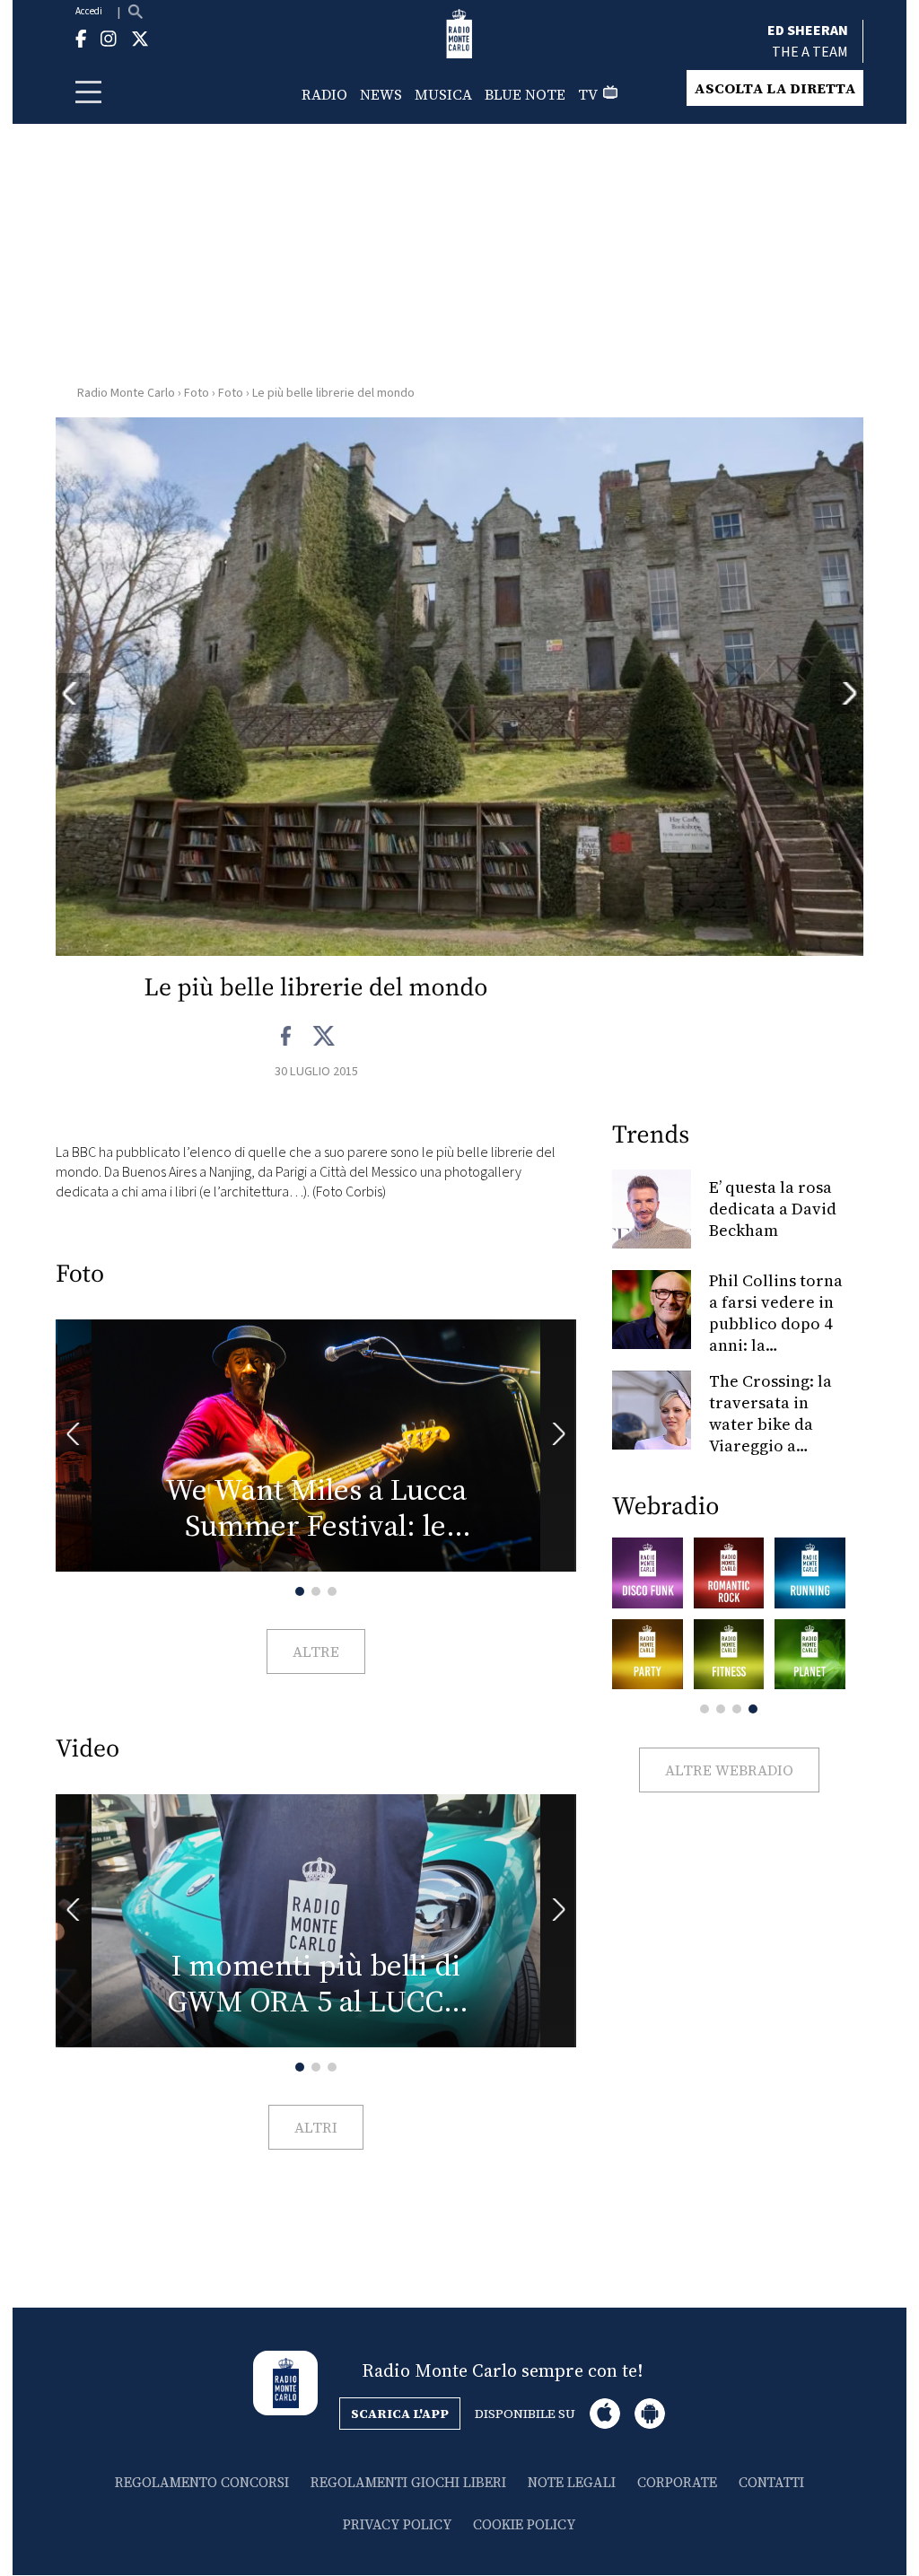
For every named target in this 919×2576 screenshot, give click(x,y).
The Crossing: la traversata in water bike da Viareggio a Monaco (770, 1424)
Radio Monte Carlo (126, 393)
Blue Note (525, 94)
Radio (324, 94)
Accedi (89, 11)
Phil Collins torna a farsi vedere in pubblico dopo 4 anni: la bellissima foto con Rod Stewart (776, 1334)
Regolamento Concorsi (202, 2482)
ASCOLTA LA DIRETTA (775, 88)
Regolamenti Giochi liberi (408, 2482)
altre (316, 1652)
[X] (324, 1037)
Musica (443, 94)
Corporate (677, 2482)
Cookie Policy (524, 2524)
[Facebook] (287, 1037)
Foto (197, 393)
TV (588, 94)
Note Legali (572, 2482)
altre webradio (729, 1770)
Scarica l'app (400, 2414)
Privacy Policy (397, 2524)
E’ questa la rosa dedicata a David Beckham (773, 1209)
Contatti (771, 2482)
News (381, 94)
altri (316, 2127)
